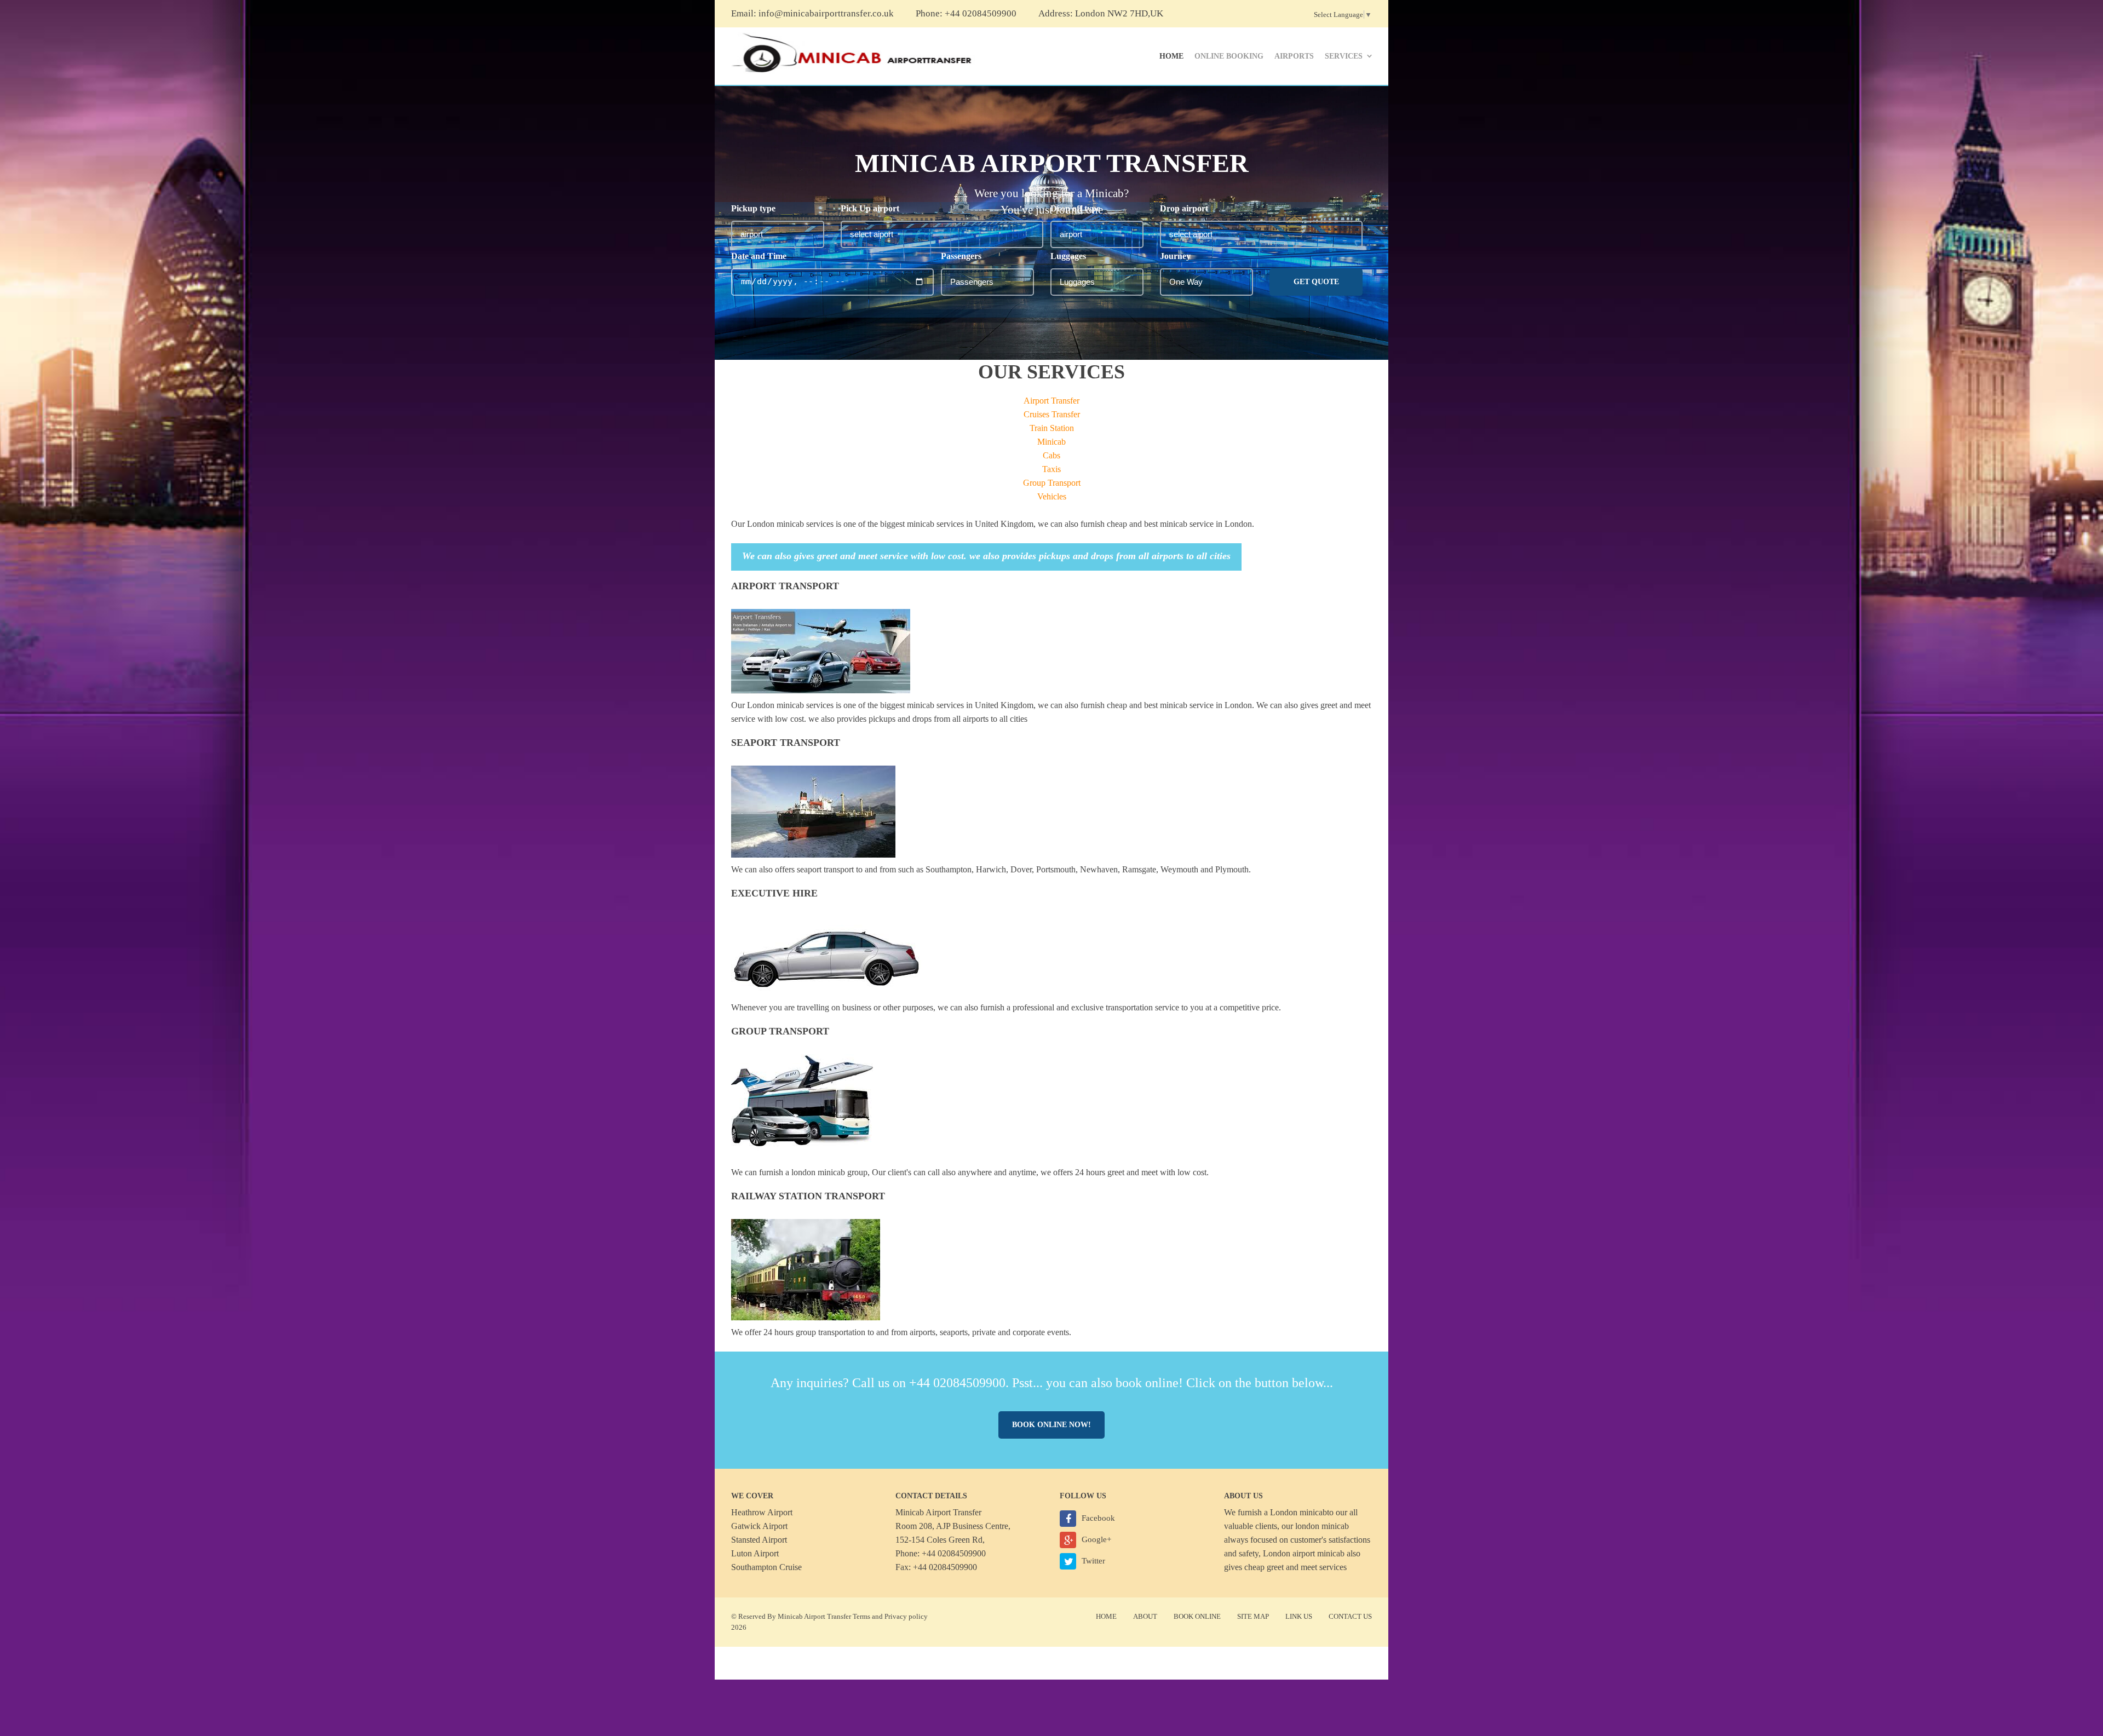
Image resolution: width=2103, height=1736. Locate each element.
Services (1344, 56)
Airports (1294, 56)
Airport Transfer (1051, 401)
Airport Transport (785, 586)
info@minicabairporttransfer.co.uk (826, 13)
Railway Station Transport (808, 1196)
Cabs (1051, 455)
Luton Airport (755, 1553)
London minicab (1298, 1512)
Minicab (1051, 442)
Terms (861, 1616)
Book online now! (1051, 1425)
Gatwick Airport (759, 1526)
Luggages (1068, 256)
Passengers (961, 256)
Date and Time (759, 256)
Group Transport (1052, 483)
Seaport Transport (786, 743)
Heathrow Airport (762, 1512)
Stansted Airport (759, 1540)
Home (1171, 56)
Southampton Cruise (766, 1567)
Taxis (1051, 469)
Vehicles (1052, 496)
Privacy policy (906, 1616)
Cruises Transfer (1052, 414)
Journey (1175, 256)
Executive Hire (774, 893)
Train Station (1052, 428)
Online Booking (1229, 56)
